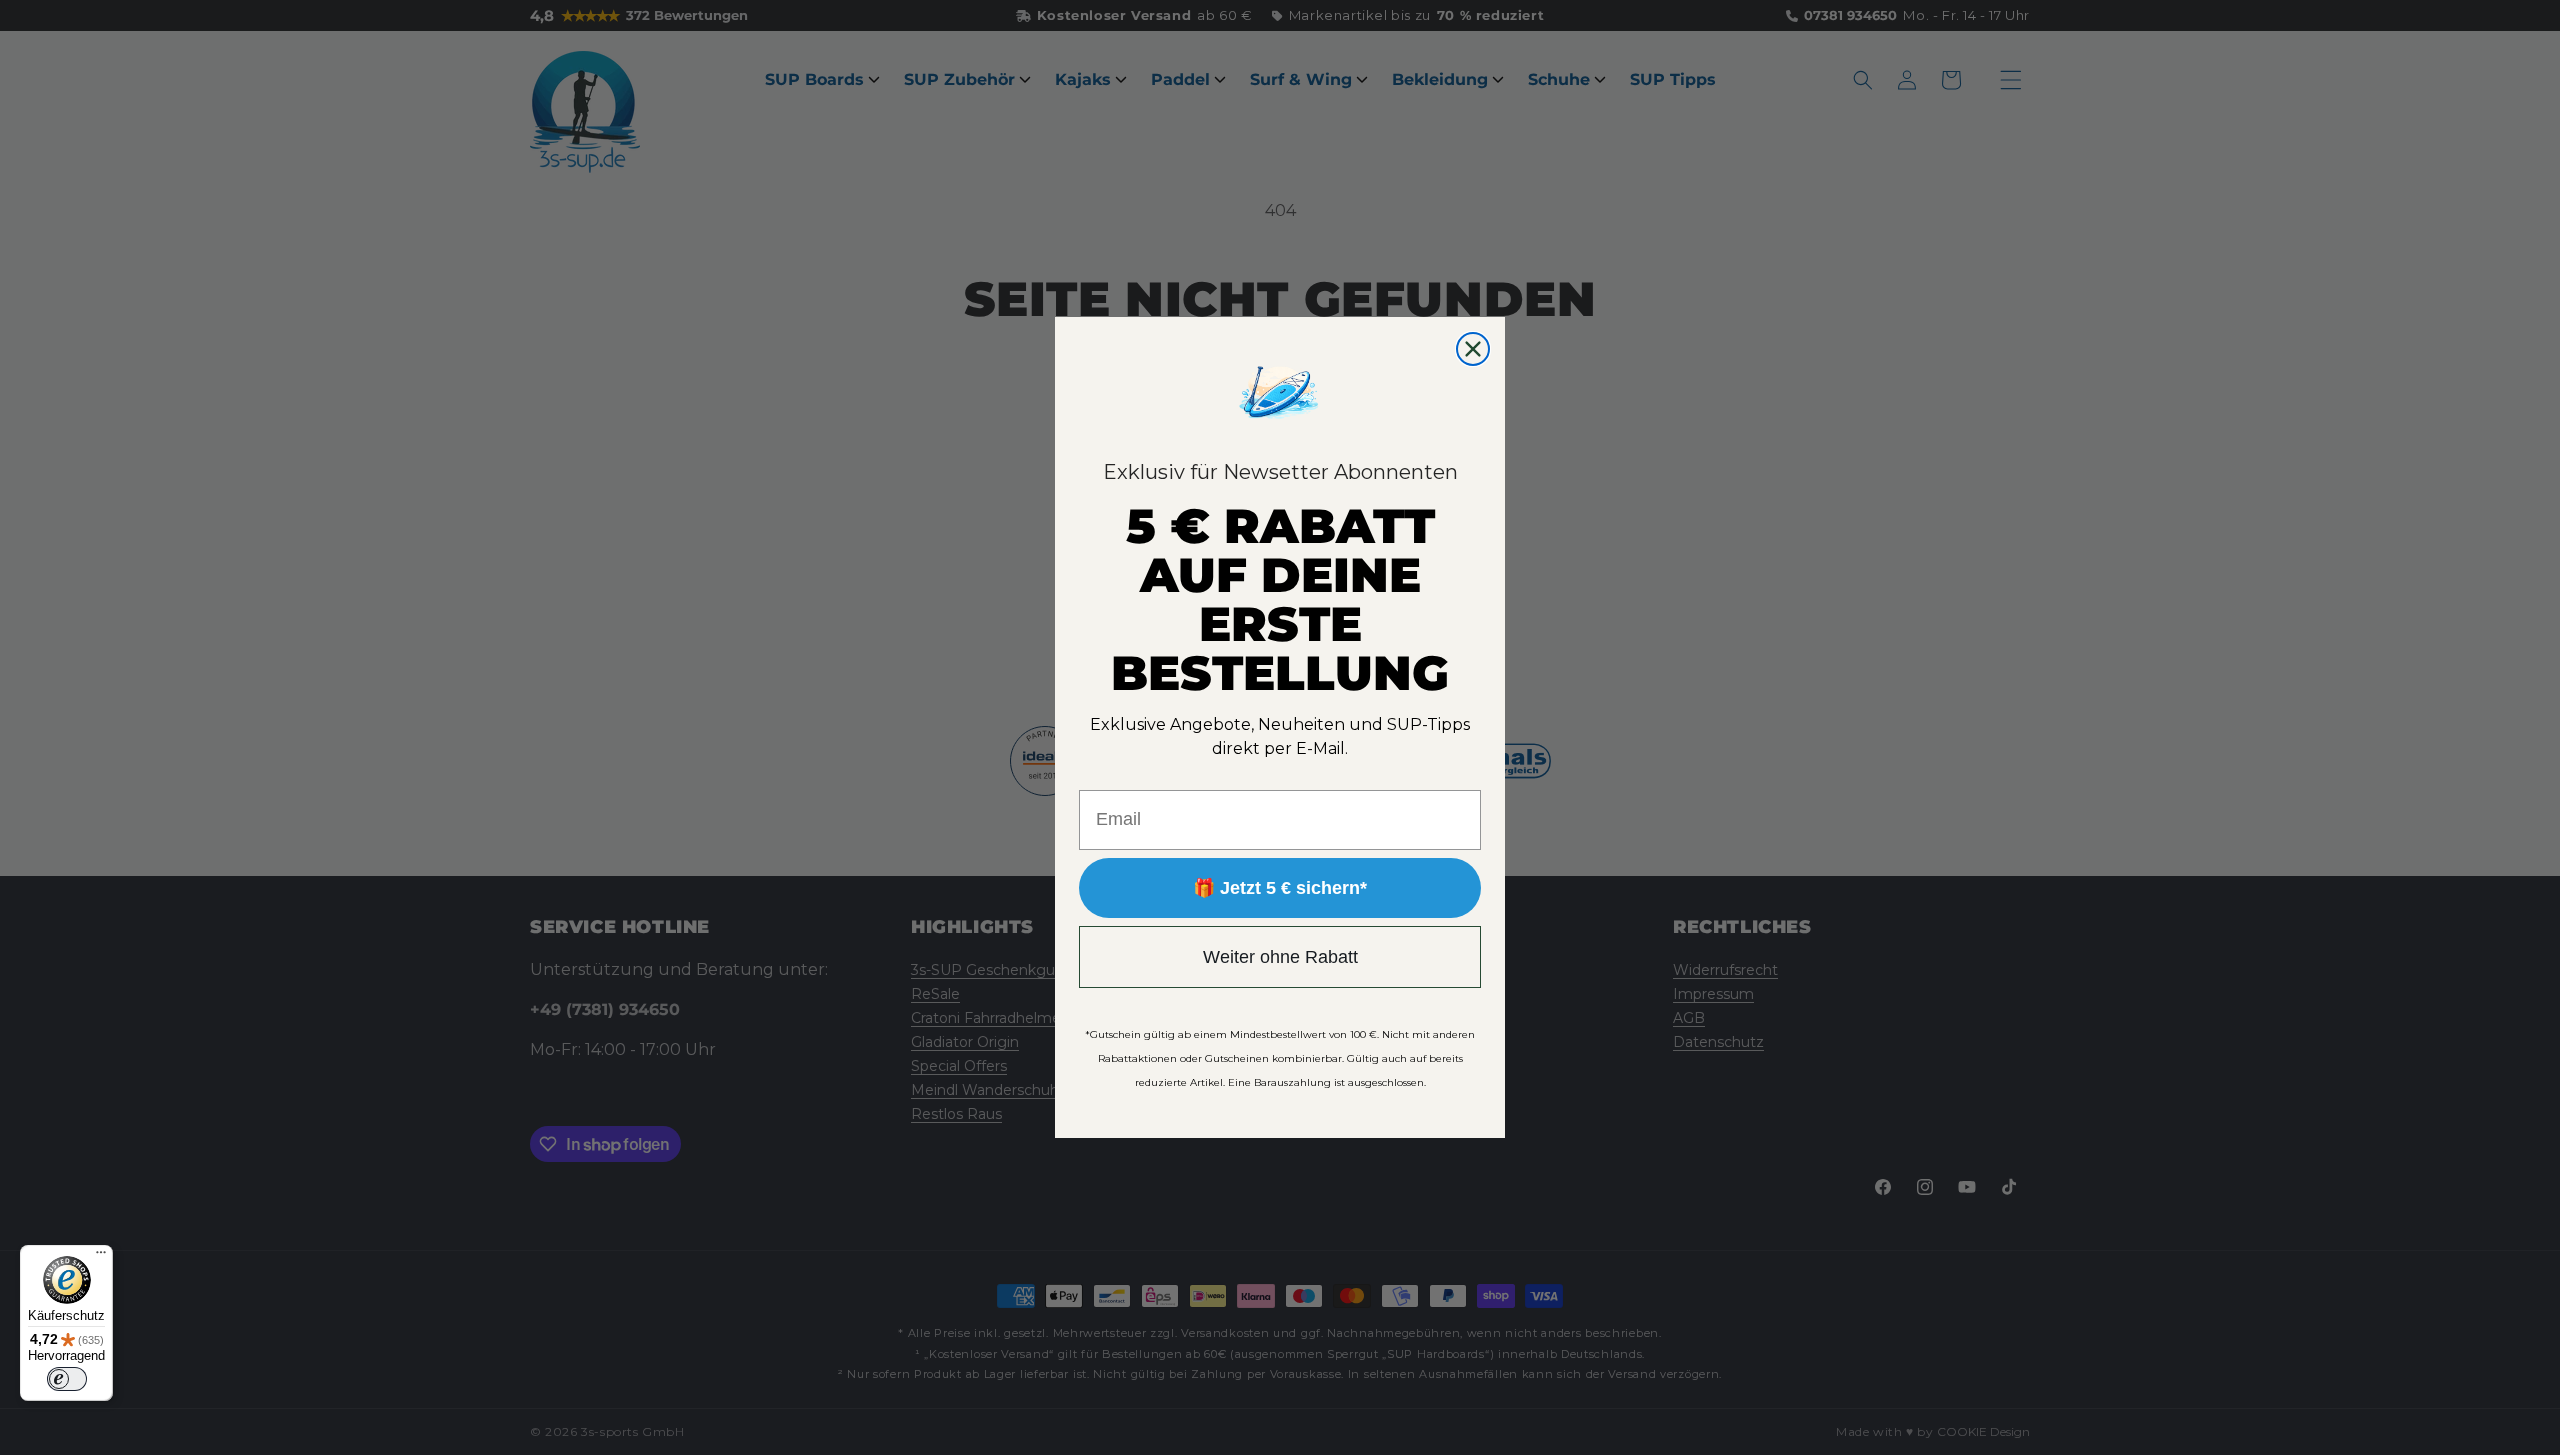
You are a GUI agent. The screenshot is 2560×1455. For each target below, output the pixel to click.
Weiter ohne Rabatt (1280, 957)
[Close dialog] (1473, 349)
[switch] (67, 1379)
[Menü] (101, 1257)
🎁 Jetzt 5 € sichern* (1280, 888)
